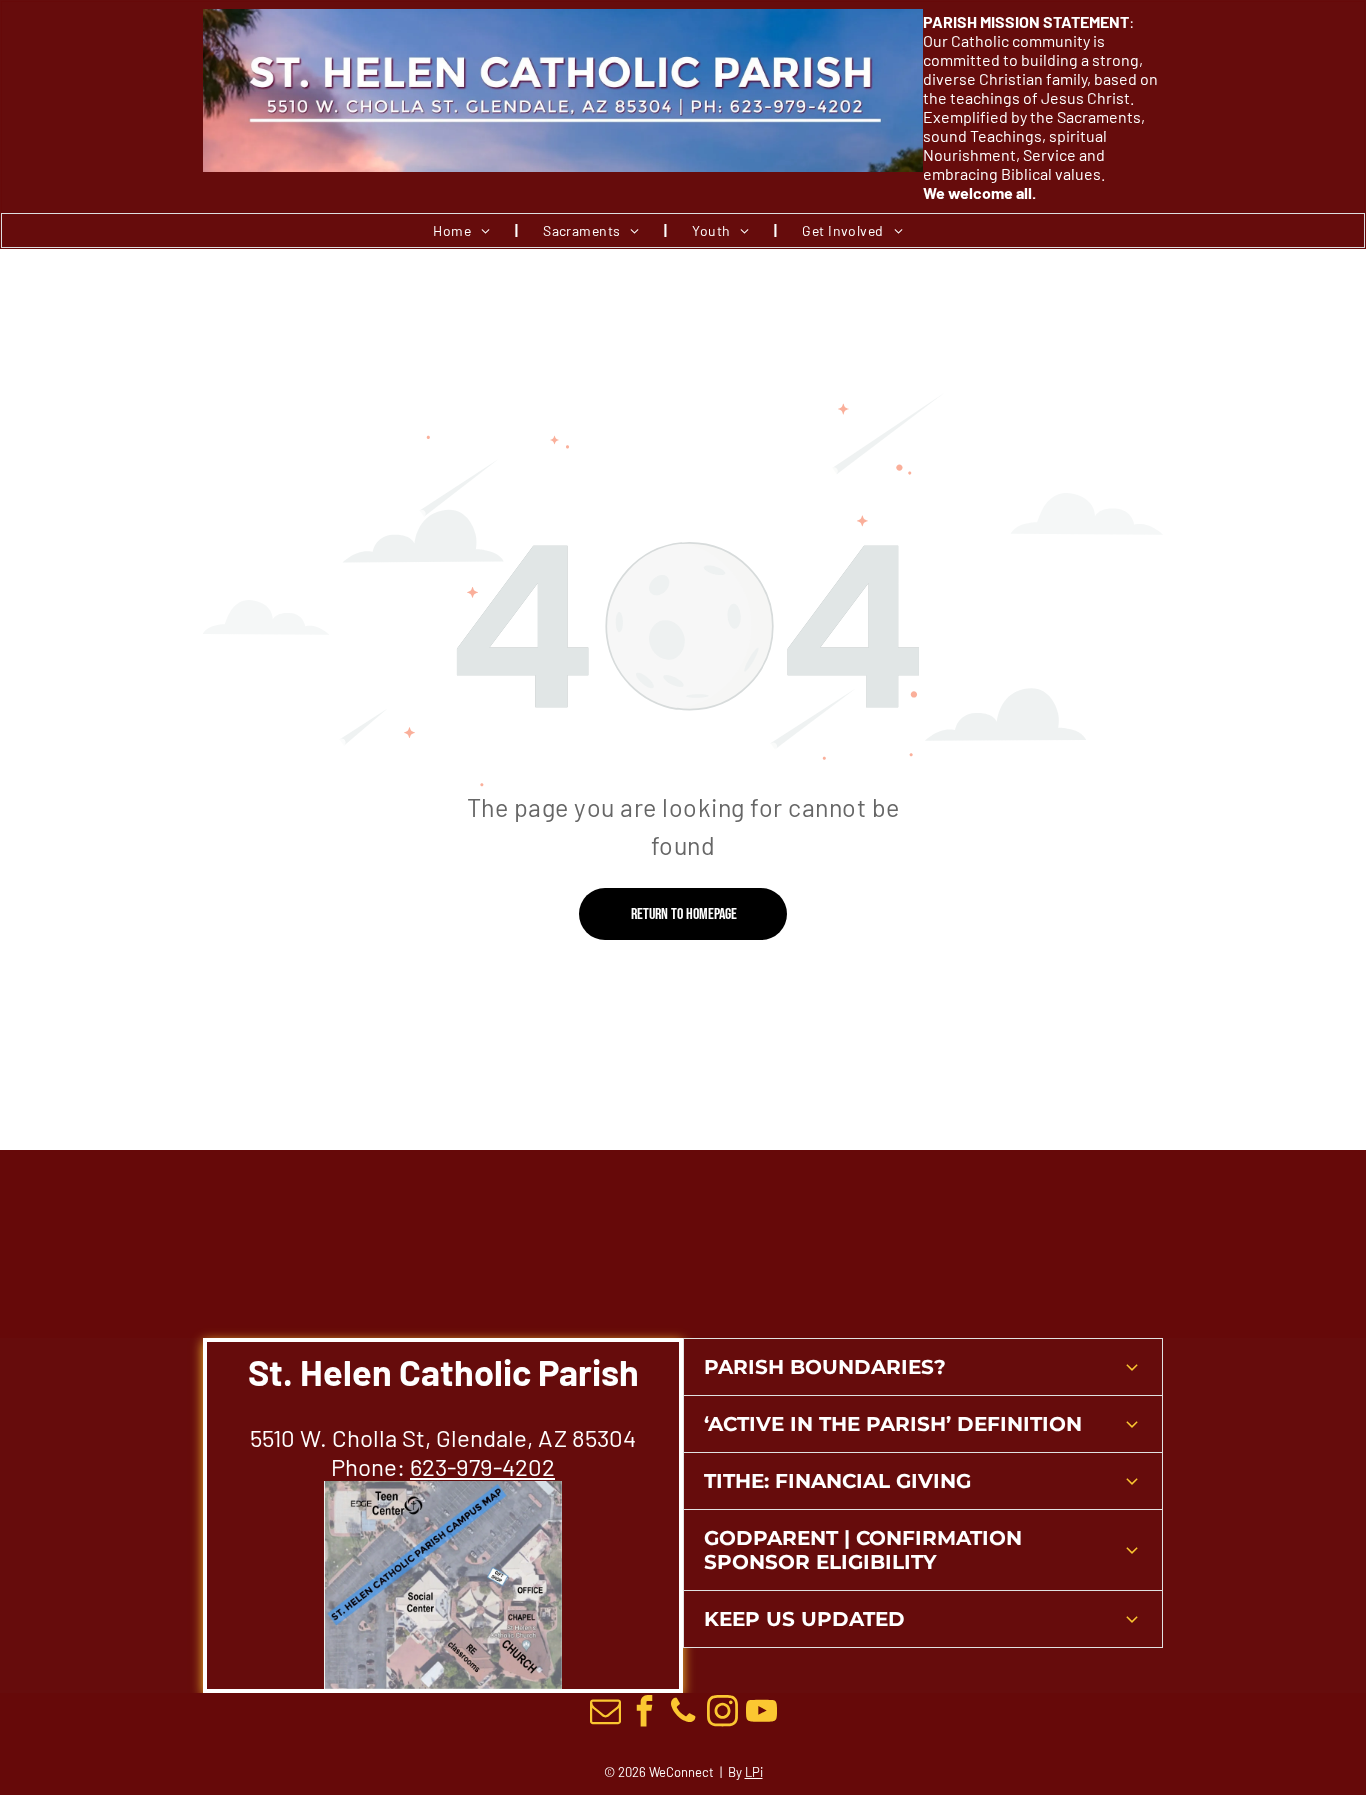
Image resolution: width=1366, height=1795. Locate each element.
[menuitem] (463, 230)
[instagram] (722, 1713)
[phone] (683, 1713)
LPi (754, 1772)
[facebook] (644, 1713)
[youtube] (761, 1713)
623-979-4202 (482, 1466)
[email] (605, 1713)
